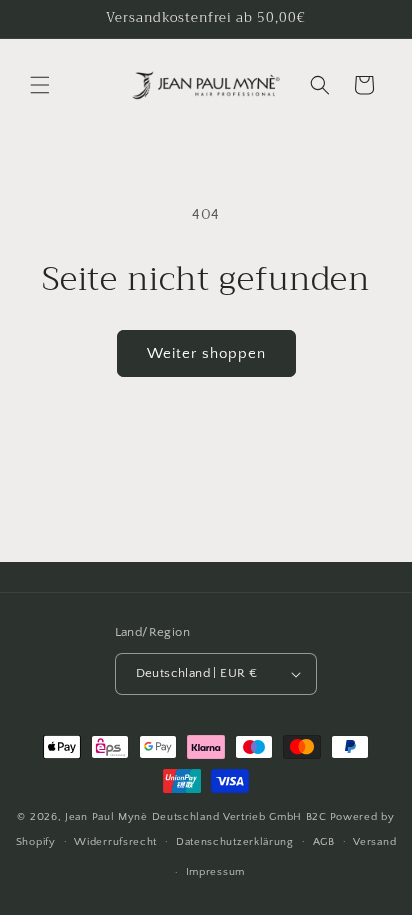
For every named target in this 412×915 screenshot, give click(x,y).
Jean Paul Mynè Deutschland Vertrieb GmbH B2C (196, 817)
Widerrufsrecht (115, 842)
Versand (374, 842)
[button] (40, 85)
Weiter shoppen (206, 353)
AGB (324, 842)
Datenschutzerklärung (235, 842)
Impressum (215, 872)
